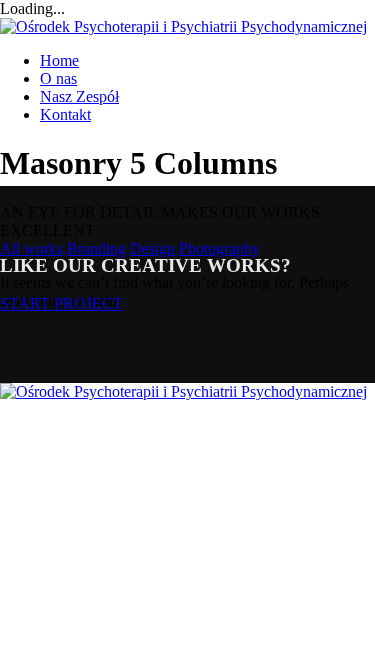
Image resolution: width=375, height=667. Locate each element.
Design (152, 248)
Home (59, 60)
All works (31, 248)
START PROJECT (61, 303)
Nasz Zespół (79, 96)
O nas (58, 78)
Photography (219, 248)
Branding (96, 248)
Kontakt (65, 114)
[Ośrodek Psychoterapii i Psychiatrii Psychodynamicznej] (183, 26)
